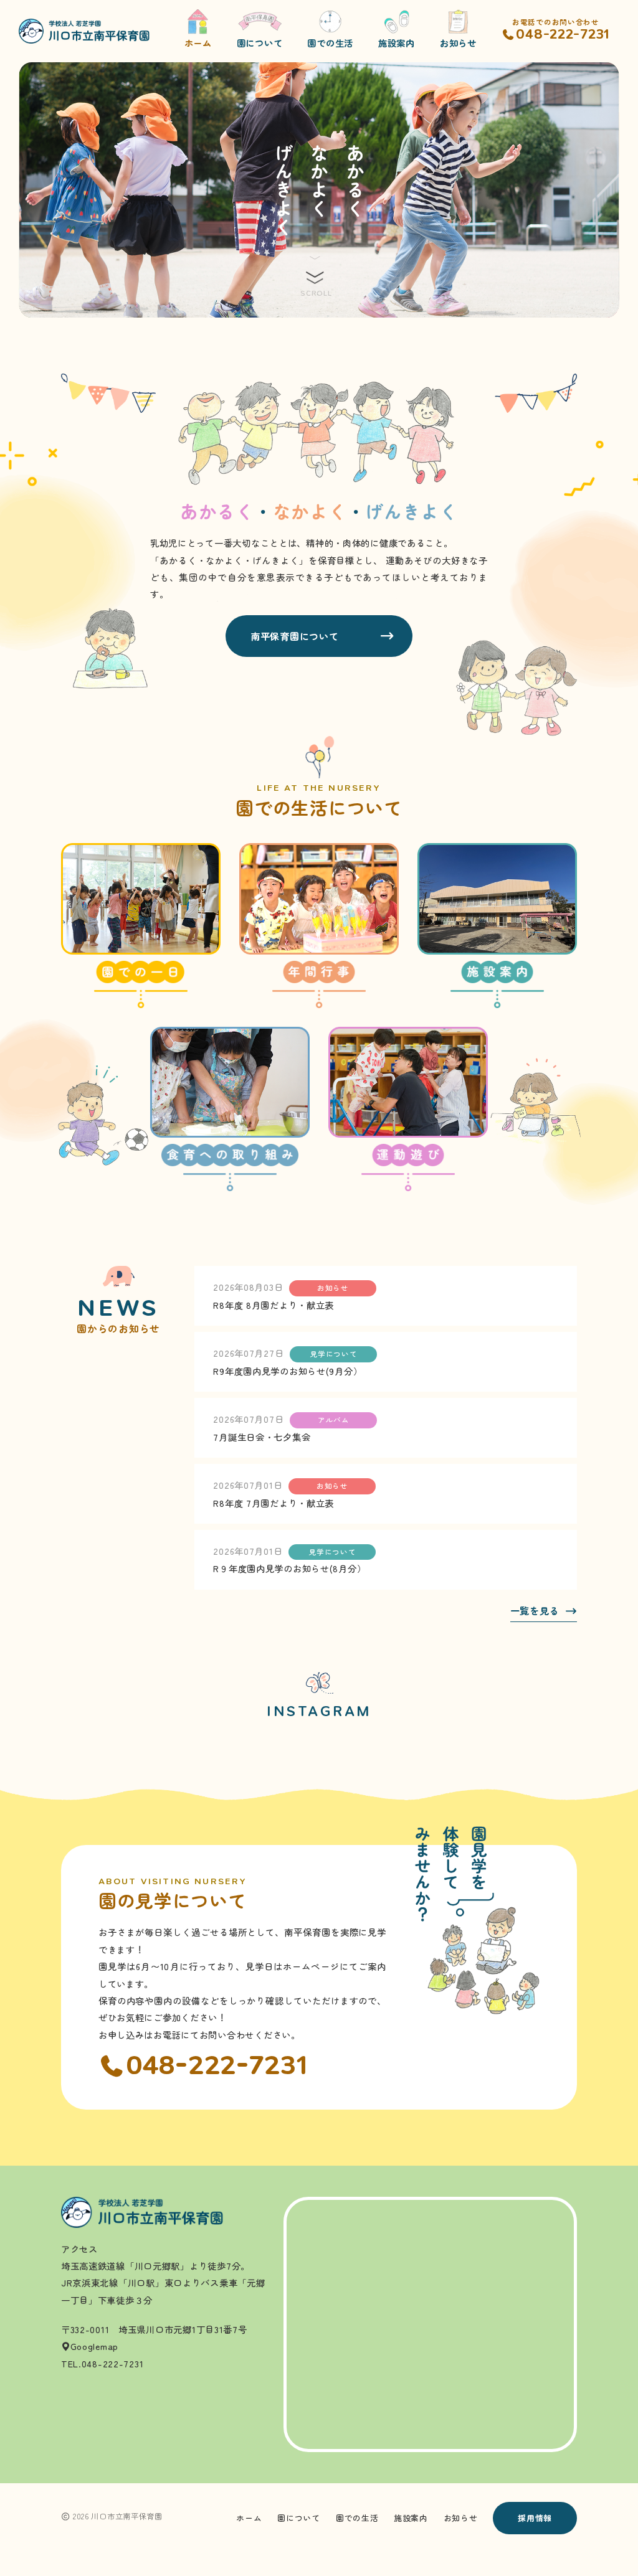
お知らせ (461, 2518)
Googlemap (94, 2346)
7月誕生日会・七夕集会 (262, 1437)
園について (299, 2518)
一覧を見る (535, 1611)
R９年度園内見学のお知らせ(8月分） (289, 1568)
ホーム (249, 2518)
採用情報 (535, 2518)
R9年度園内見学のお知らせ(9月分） (288, 1371)
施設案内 (411, 2518)
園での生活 (357, 2518)
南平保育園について (294, 636)
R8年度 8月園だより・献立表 (274, 1305)
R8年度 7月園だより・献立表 (274, 1503)
